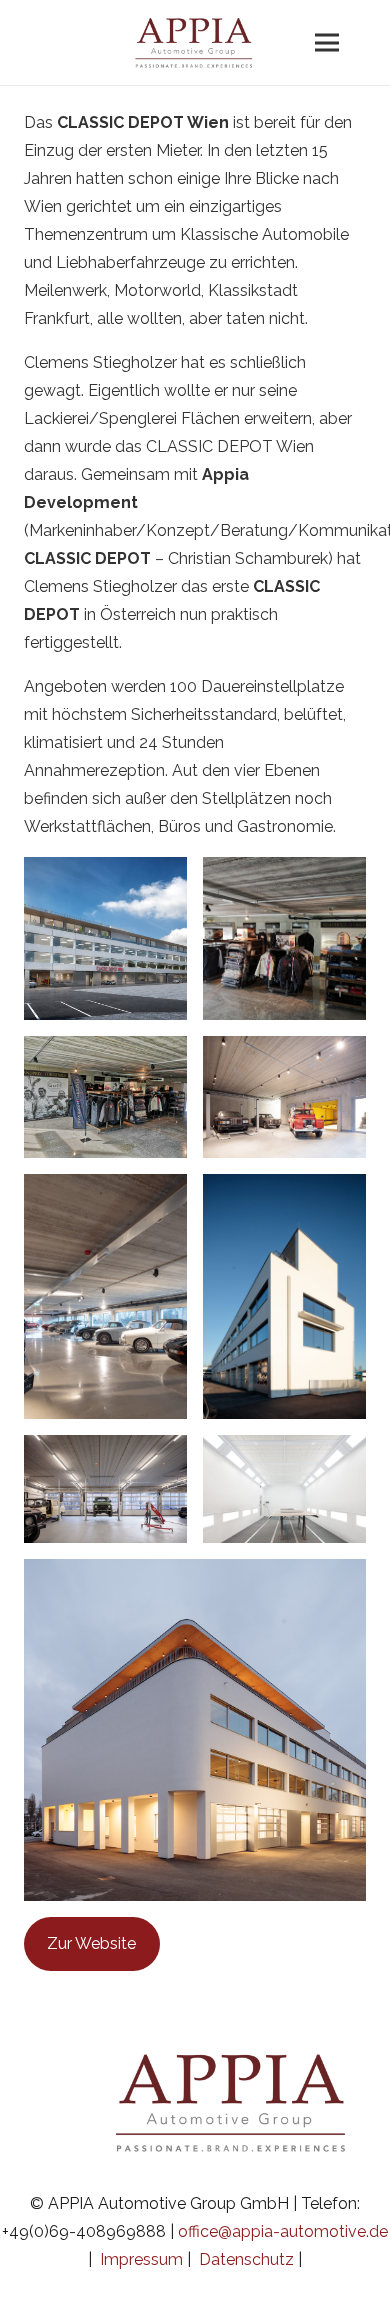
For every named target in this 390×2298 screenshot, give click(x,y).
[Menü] (327, 43)
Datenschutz (246, 2259)
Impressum (141, 2259)
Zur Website (91, 1943)
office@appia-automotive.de (283, 2231)
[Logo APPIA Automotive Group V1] (195, 37)
